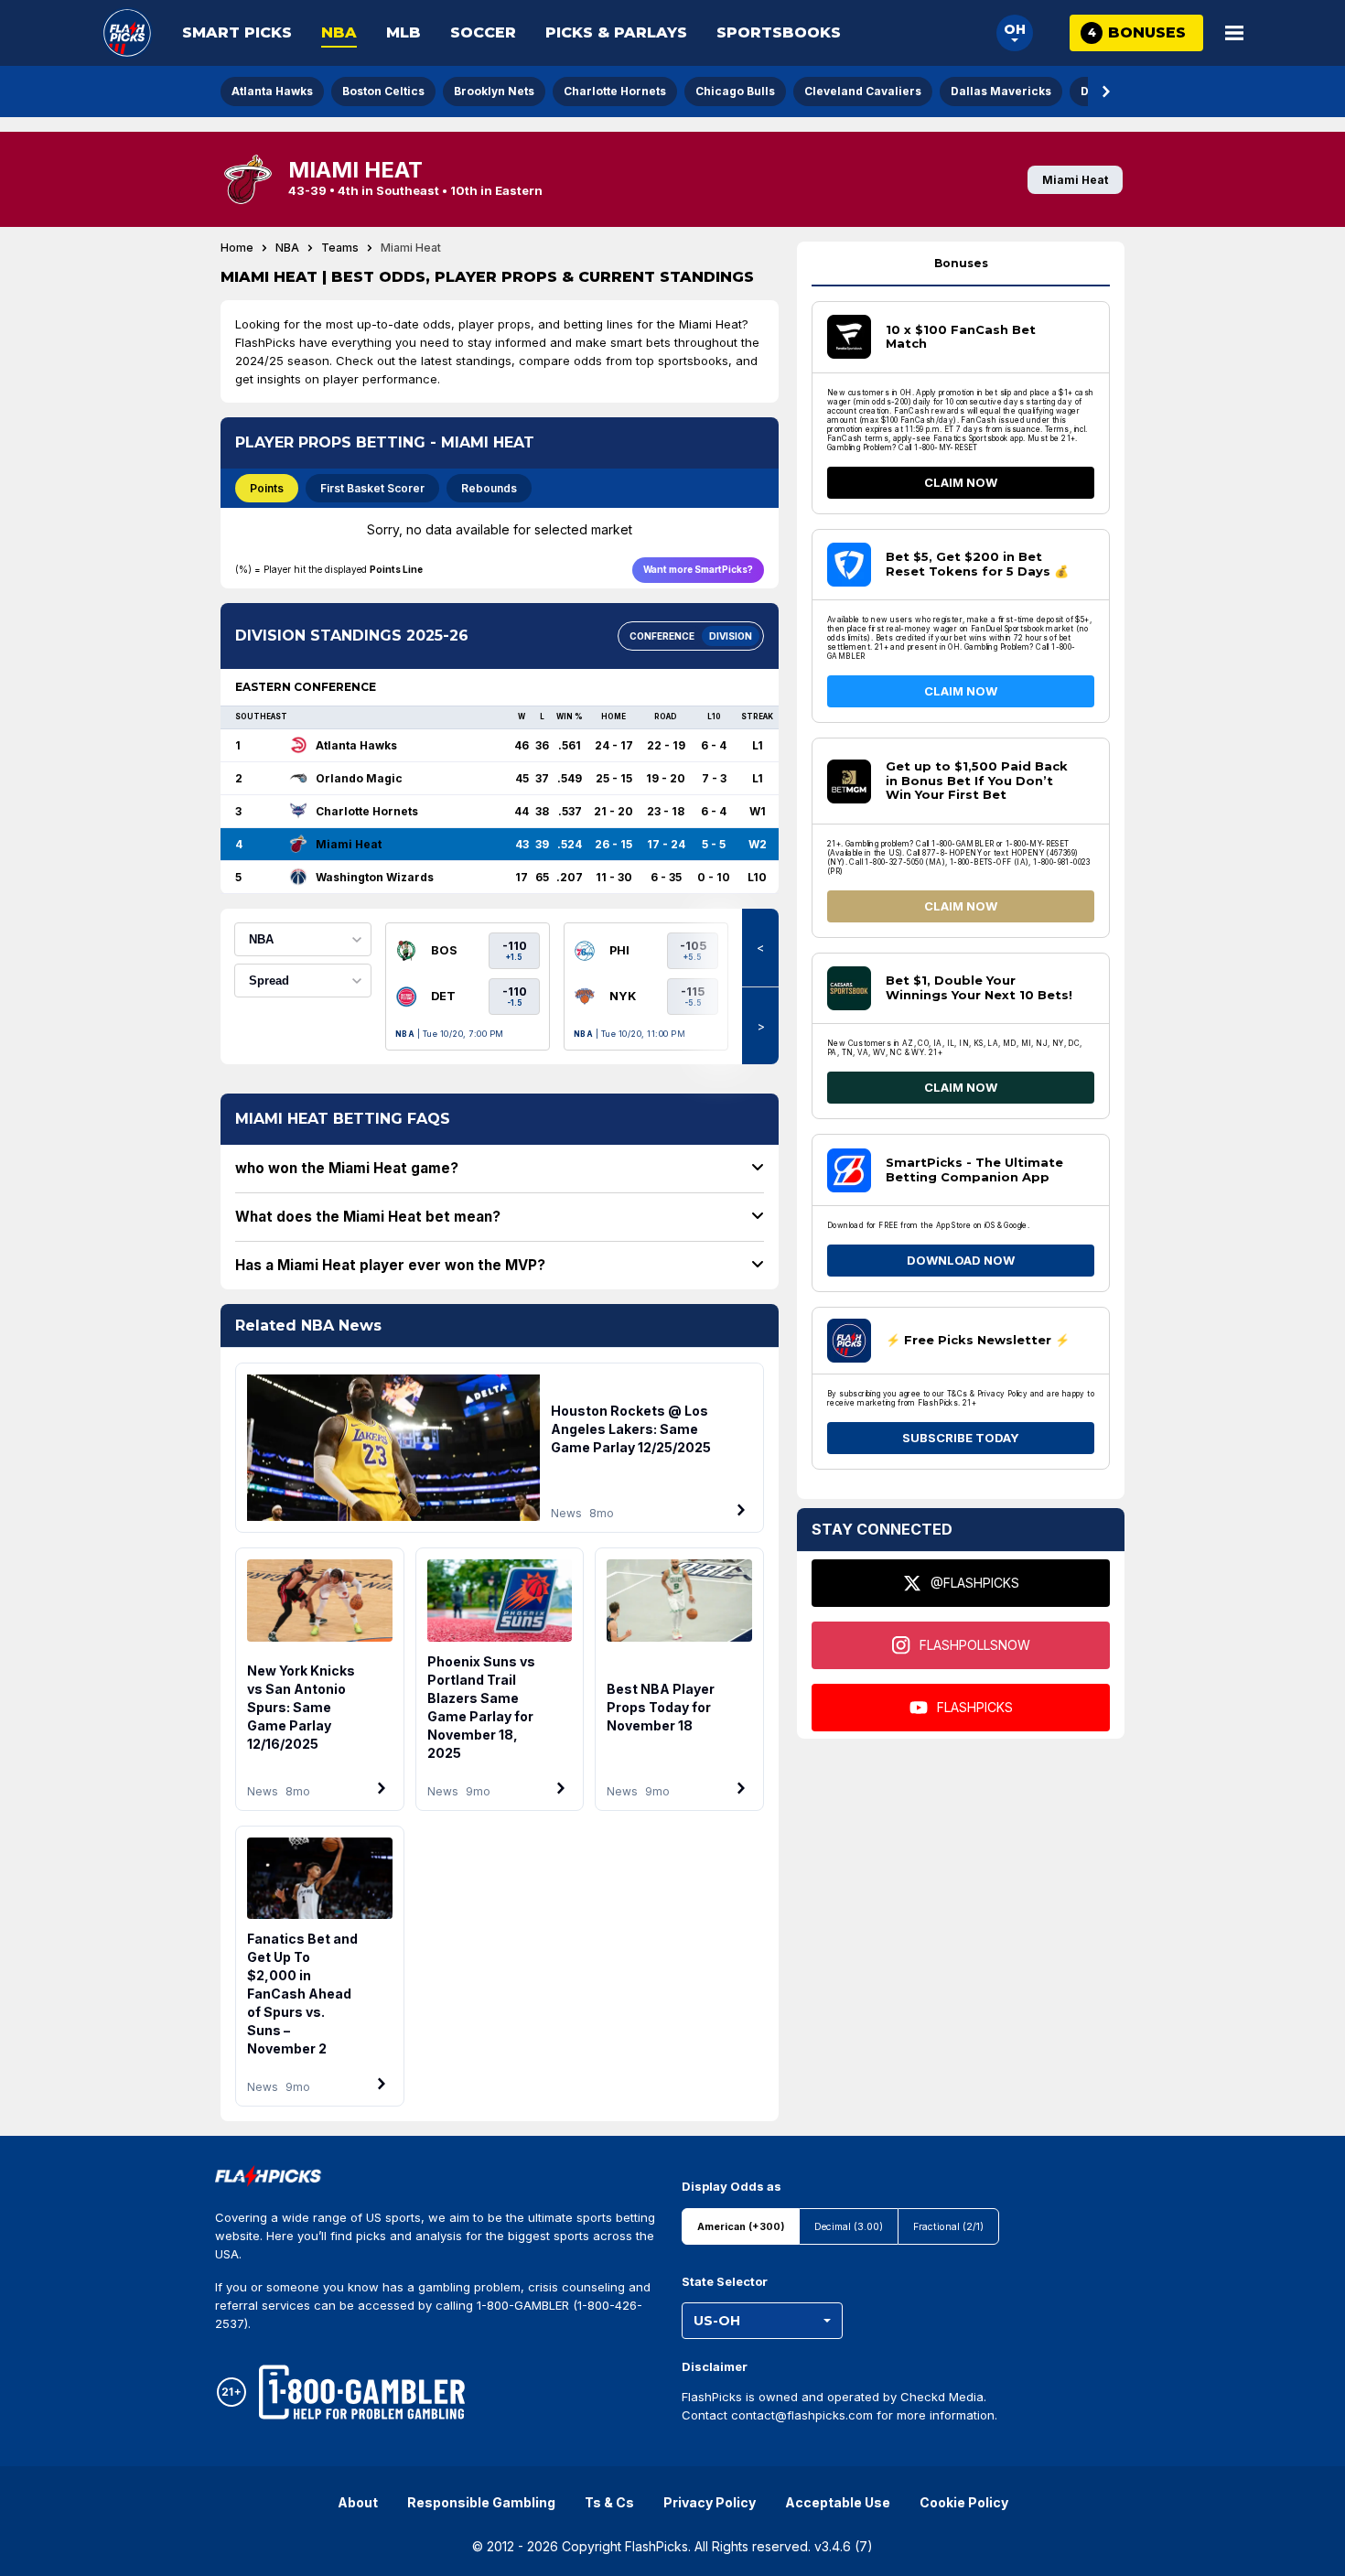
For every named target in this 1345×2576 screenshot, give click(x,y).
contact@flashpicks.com (802, 2415)
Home (237, 248)
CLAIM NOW (961, 482)
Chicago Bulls (735, 91)
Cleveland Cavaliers (863, 91)
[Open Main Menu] (1234, 33)
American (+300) (741, 2227)
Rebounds (489, 488)
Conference (662, 636)
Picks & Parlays (616, 32)
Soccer (483, 32)
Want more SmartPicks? (698, 569)
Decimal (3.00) (849, 2227)
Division (731, 636)
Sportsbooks (779, 32)
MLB (403, 32)
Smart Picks (237, 32)
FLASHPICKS (975, 1707)
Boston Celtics (383, 91)
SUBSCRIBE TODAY (961, 1438)
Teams (340, 248)
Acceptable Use (838, 2502)
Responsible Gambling (481, 2502)
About (358, 2502)
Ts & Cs (609, 2502)
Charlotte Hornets (615, 91)
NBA (339, 32)
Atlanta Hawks (272, 91)
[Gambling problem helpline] (362, 2392)
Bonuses (961, 263)
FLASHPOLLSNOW (975, 1645)
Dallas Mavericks (1001, 91)
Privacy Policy (710, 2502)
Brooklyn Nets (494, 91)
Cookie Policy (964, 2502)
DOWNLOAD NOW (961, 1260)
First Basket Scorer (372, 488)
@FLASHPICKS (975, 1583)
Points (267, 488)
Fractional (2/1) (948, 2227)
